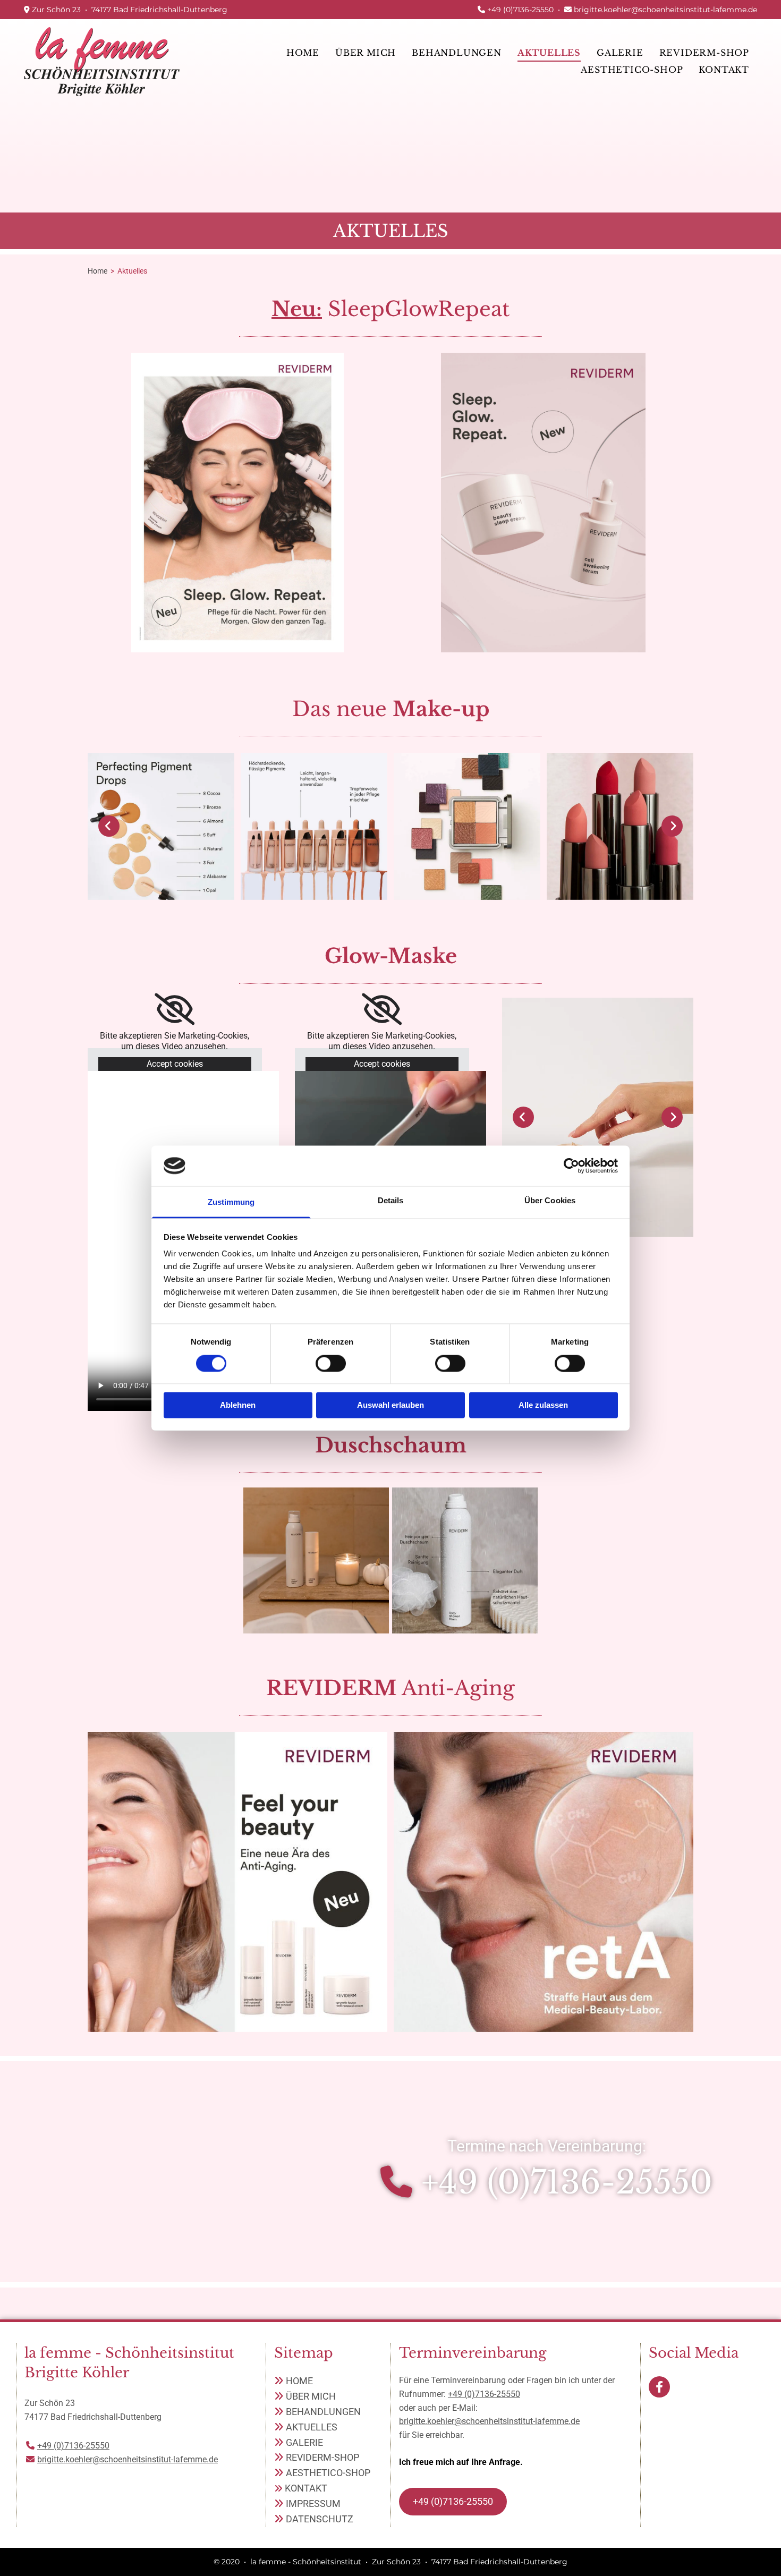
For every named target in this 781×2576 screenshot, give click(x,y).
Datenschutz (320, 2519)
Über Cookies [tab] (550, 1201)
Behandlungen (457, 53)
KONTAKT (306, 2488)
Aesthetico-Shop (632, 70)
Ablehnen (238, 1405)
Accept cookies (175, 1064)
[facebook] (659, 2387)
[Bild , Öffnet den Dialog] (598, 1117)
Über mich (366, 53)
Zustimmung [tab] (231, 1202)
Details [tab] (391, 1201)
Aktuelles (549, 53)
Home (303, 53)
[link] (457, 53)
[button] (453, 2502)
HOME (299, 2381)
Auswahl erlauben (390, 1405)
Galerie (620, 53)
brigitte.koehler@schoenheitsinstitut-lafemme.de (665, 10)
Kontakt (724, 70)
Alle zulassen (543, 1405)
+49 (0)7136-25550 (520, 10)
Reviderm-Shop (704, 53)
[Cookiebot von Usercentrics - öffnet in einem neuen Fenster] (571, 1166)
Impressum (313, 2503)
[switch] (331, 1363)
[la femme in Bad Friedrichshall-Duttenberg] (102, 61)
